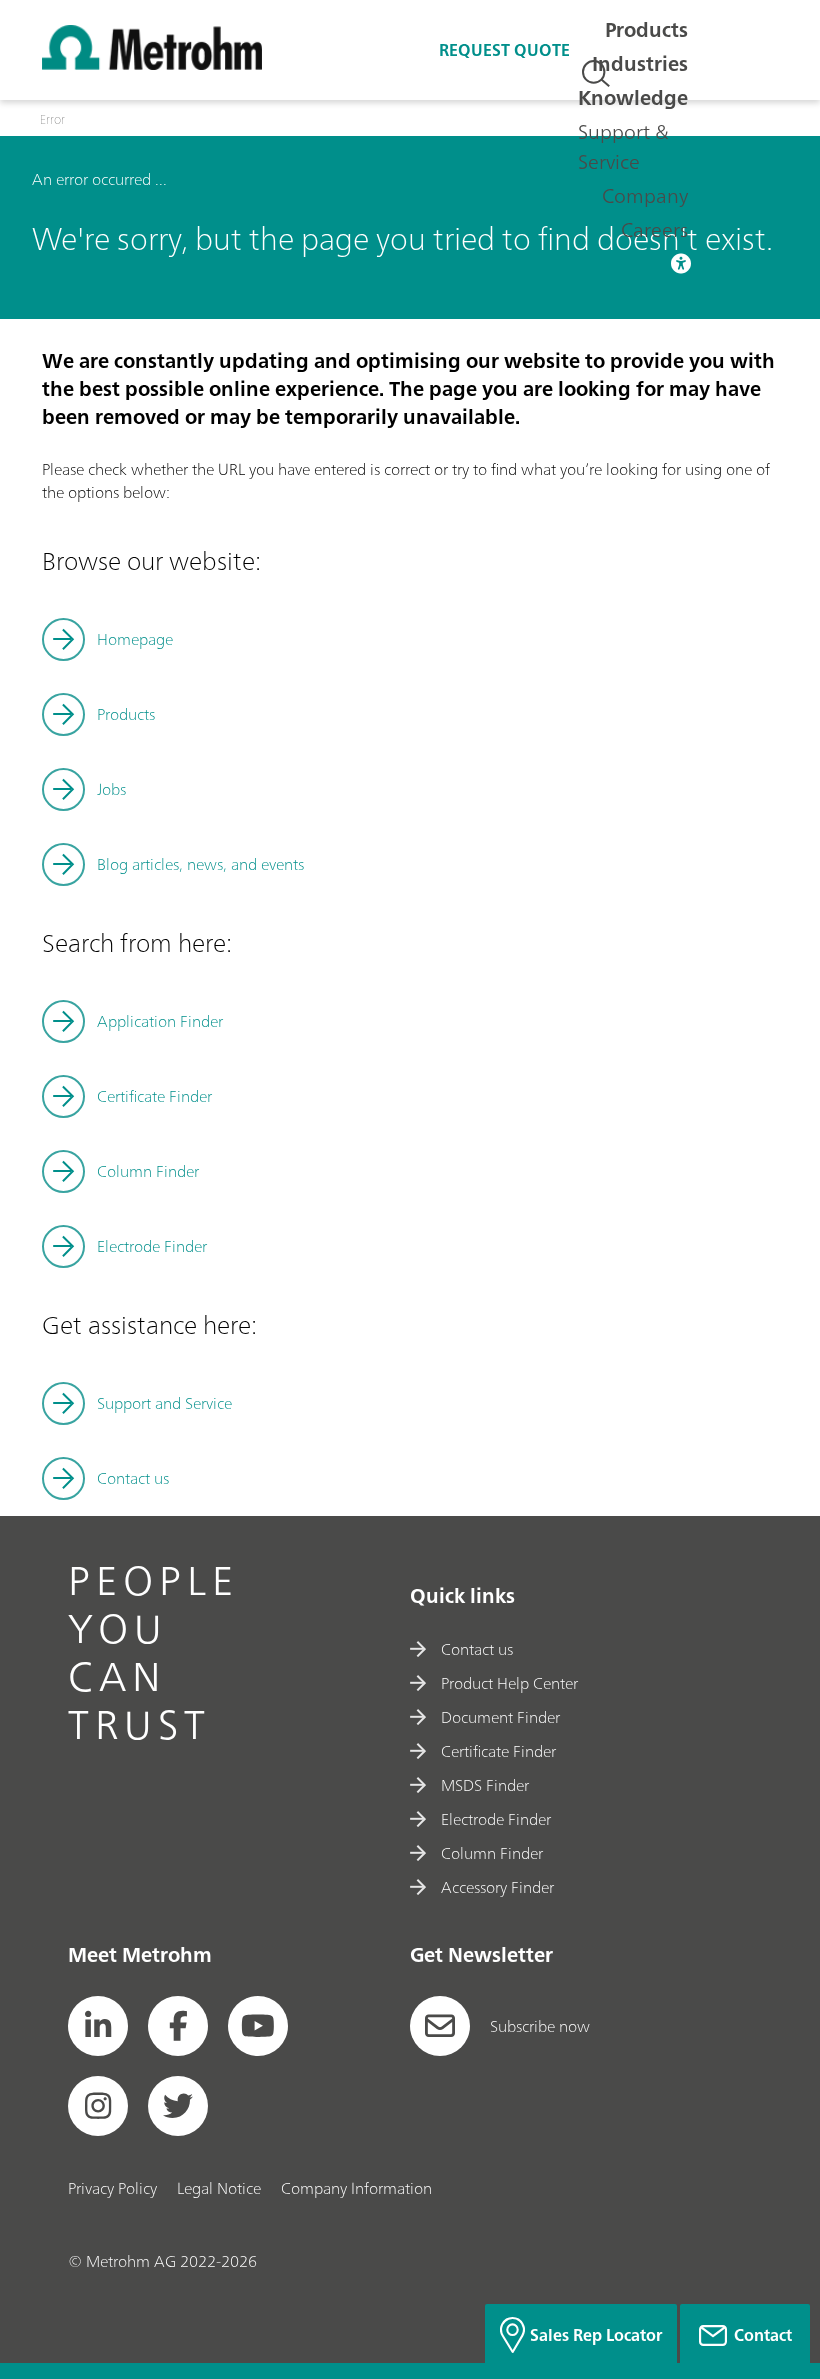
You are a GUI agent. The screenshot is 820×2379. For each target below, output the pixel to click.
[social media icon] (98, 2026)
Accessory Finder (497, 1887)
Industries (640, 63)
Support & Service (623, 146)
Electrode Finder (152, 1246)
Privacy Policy (112, 2188)
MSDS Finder (485, 1785)
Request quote (504, 50)
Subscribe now (540, 2026)
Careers (654, 229)
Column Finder (148, 1171)
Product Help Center (509, 1683)
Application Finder (160, 1021)
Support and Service (164, 1403)
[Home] (152, 64)
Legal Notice (219, 2188)
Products (646, 29)
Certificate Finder (154, 1096)
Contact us (133, 1478)
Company (645, 195)
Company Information (356, 2188)
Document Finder (500, 1717)
